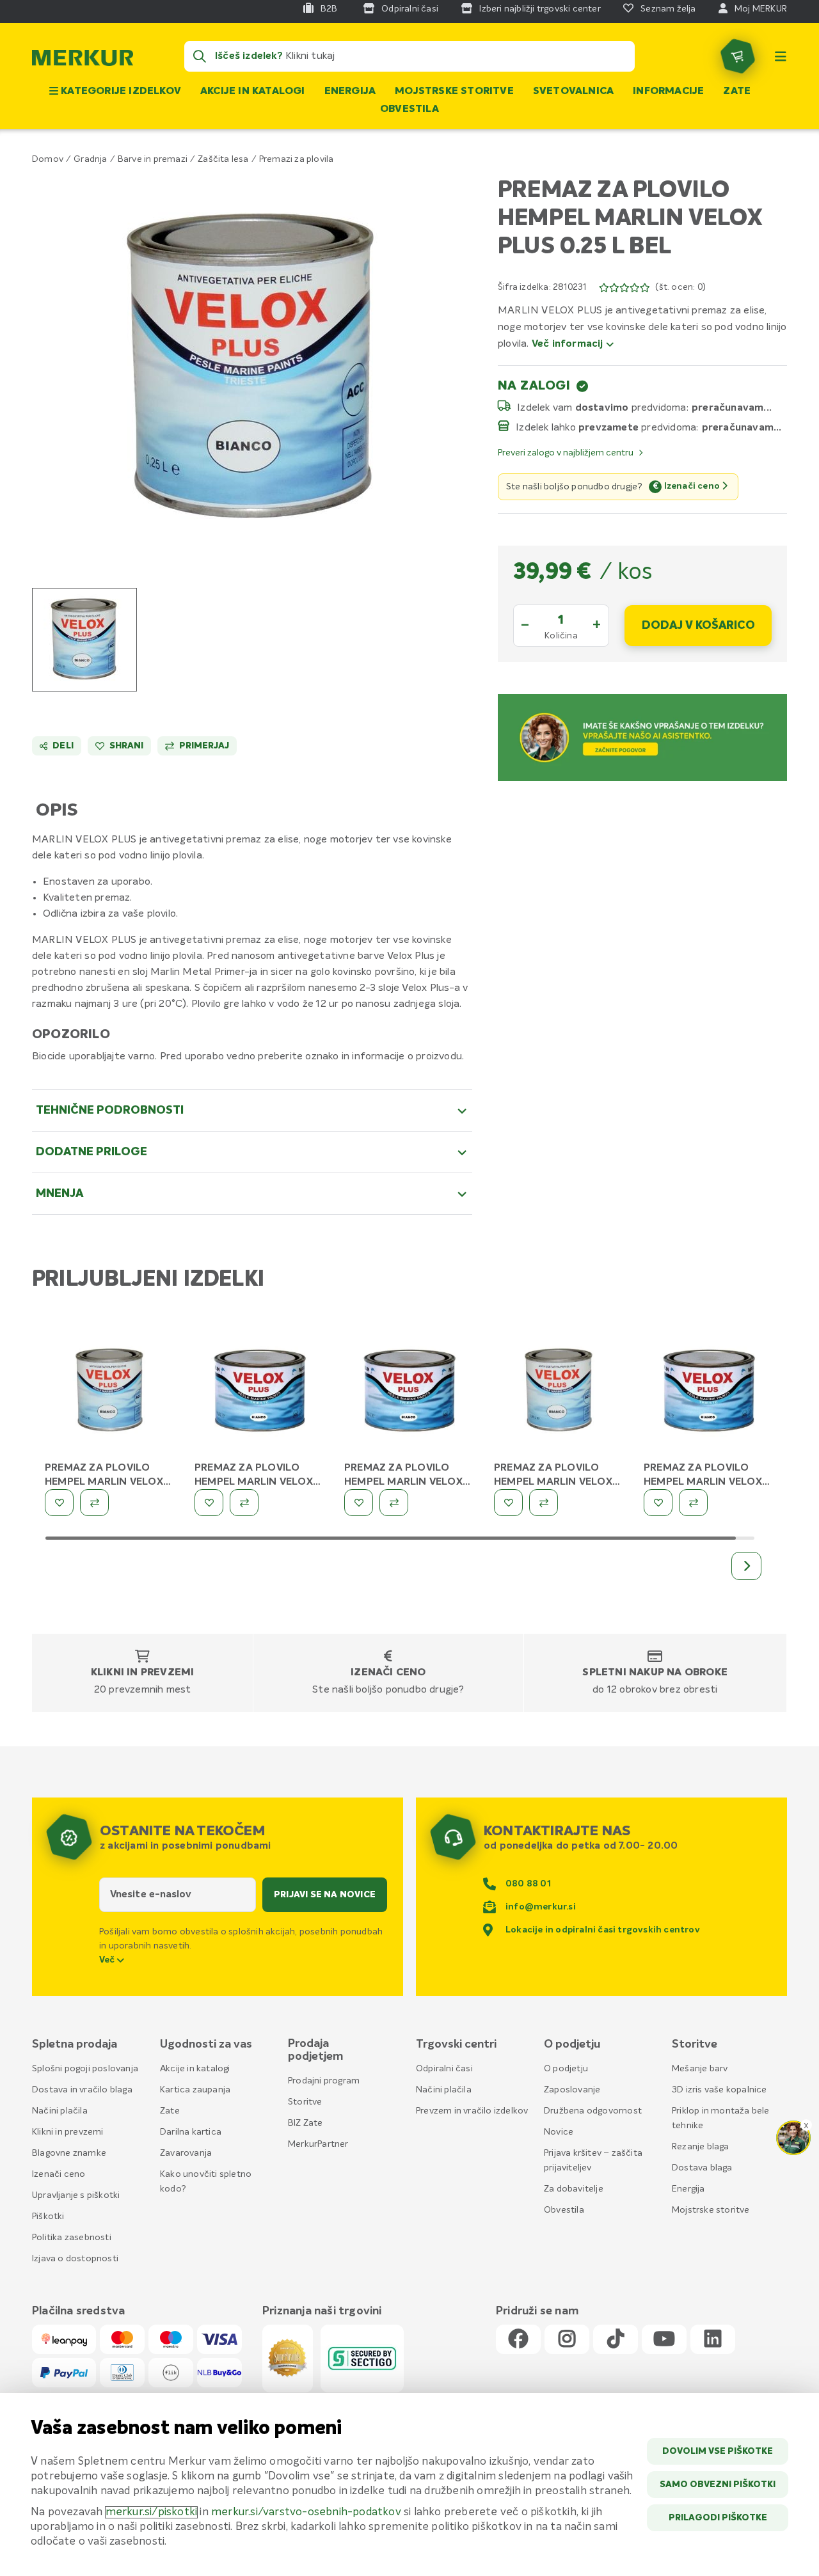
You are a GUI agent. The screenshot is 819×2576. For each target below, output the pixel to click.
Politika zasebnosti (72, 2238)
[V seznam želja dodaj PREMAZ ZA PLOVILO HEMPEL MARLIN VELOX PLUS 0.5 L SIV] (658, 1503)
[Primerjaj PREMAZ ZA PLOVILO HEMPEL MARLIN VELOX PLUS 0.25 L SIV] (544, 1503)
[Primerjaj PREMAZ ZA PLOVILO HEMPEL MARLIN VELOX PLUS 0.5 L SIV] (693, 1503)
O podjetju (566, 2069)
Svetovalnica (573, 91)
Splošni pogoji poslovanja (85, 2069)
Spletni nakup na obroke (655, 1673)
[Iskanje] (200, 56)
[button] (252, 368)
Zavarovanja (186, 2153)
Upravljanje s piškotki (76, 2195)
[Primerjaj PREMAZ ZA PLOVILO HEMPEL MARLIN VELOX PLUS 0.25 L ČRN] (94, 1503)
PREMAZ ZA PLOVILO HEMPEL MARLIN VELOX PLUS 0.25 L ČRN (104, 1482)
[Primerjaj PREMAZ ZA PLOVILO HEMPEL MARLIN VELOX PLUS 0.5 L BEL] (244, 1503)
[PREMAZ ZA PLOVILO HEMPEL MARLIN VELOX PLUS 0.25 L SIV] (559, 1393)
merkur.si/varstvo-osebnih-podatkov (306, 2512)
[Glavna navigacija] (781, 56)
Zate (737, 91)
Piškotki (48, 2216)
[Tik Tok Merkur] (616, 2340)
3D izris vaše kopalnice (720, 2090)
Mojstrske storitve (454, 91)
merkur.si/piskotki (152, 2512)
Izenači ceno (388, 1673)
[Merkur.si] (83, 61)
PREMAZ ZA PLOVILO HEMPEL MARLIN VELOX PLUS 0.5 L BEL (254, 1482)
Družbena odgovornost (593, 2111)
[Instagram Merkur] (567, 2340)
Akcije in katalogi (253, 91)
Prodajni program (324, 2081)
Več (108, 1960)
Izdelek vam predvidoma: (603, 407)
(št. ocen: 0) (680, 287)
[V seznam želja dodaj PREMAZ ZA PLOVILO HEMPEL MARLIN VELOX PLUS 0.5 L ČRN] (359, 1503)
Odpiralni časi (444, 2069)
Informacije (668, 91)
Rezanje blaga (701, 2147)
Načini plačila (60, 2111)
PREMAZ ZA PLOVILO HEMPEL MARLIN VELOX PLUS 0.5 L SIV (703, 1482)
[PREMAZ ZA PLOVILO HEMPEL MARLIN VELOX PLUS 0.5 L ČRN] (409, 1393)
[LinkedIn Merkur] (713, 2340)
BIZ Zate (306, 2123)
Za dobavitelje (574, 2189)
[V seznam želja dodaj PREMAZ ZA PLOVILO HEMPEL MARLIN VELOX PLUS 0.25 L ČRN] (59, 1503)
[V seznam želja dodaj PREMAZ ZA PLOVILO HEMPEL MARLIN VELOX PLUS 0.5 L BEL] (209, 1503)
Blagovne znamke (69, 2153)
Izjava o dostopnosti (75, 2259)
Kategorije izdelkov (120, 91)
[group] (84, 640)
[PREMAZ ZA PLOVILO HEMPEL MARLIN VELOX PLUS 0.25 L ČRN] (110, 1393)
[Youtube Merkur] (664, 2340)
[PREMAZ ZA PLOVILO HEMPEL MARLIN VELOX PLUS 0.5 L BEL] (260, 1393)
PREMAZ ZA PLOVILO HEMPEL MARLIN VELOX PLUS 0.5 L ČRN (403, 1482)
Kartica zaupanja (195, 2090)
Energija (350, 91)
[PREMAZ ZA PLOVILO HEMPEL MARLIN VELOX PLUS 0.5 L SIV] (709, 1393)
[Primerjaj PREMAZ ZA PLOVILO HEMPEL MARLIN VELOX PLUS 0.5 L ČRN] (394, 1503)
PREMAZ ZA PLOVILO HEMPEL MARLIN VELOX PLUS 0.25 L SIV (553, 1482)
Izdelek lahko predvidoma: (607, 427)
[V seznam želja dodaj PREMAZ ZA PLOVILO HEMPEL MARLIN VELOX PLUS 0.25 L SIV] (508, 1503)
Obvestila (409, 109)
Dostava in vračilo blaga (82, 2090)
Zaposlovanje (572, 2090)
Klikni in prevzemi (143, 1673)
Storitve (305, 2102)
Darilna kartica (191, 2132)
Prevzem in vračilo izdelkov (472, 2111)
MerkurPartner (318, 2144)
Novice (559, 2132)
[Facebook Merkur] (518, 2340)
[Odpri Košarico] (738, 56)
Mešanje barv (700, 2069)
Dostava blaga (702, 2168)
